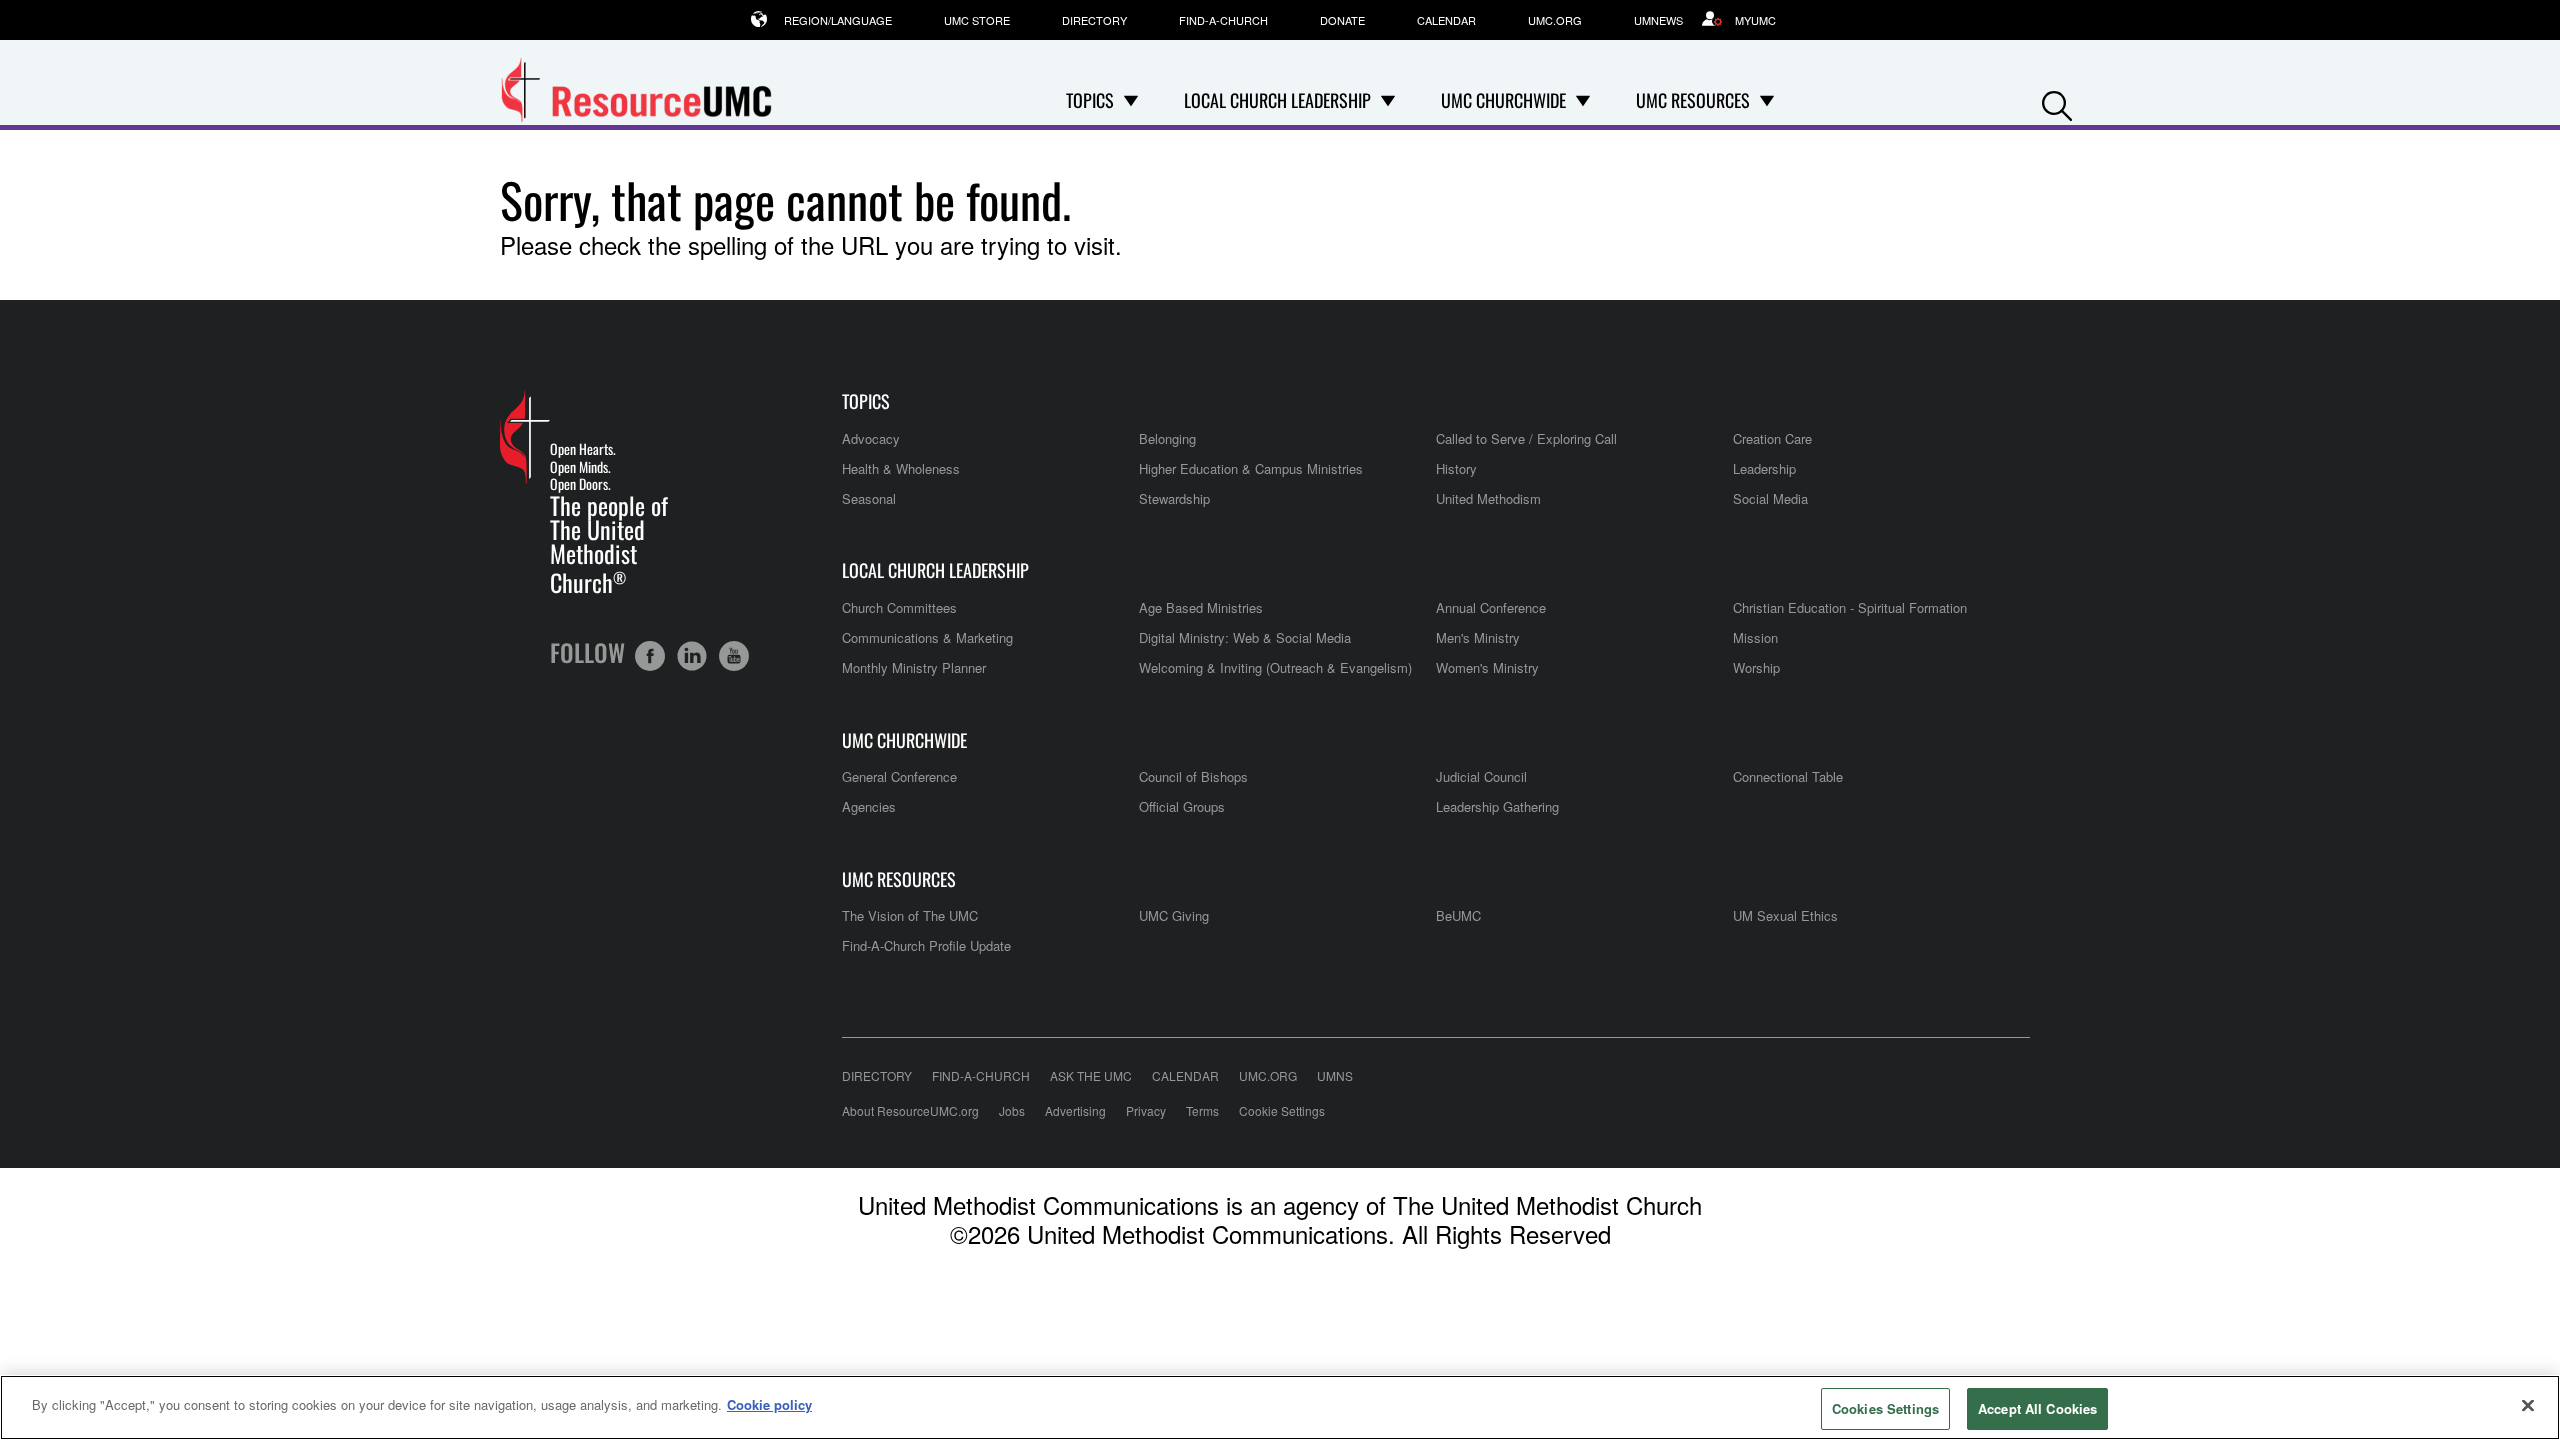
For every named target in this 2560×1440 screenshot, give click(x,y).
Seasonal (869, 498)
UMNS (1335, 1075)
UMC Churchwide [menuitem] (1503, 100)
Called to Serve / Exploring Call (1526, 438)
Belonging (1167, 438)
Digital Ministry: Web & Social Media (1245, 637)
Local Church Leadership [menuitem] (1277, 100)
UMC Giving (1174, 915)
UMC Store (977, 20)
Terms (1202, 1110)
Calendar (1446, 20)
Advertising (1075, 1110)
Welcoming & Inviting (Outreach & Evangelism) (1275, 667)
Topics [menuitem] (1090, 100)
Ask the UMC (1091, 1075)
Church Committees (899, 607)
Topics (866, 401)
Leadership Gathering (1497, 806)
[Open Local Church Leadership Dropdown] (1388, 100)
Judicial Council (1481, 776)
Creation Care (1772, 438)
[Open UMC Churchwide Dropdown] (1583, 100)
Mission (1755, 637)
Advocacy (871, 438)
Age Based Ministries (1201, 607)
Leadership (1764, 468)
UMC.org (1555, 20)
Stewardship (1174, 498)
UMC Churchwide (904, 740)
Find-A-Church (1223, 20)
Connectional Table (1788, 776)
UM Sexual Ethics (1785, 915)
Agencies (869, 806)
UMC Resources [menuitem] (1693, 100)
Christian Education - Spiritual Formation (1850, 607)
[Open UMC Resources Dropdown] (1767, 100)
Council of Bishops (1193, 776)
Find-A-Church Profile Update (926, 945)
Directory (1094, 20)
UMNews (1658, 20)
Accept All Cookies (2037, 1408)
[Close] (2528, 1405)
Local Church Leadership (935, 570)
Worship (1756, 667)
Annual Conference (1491, 607)
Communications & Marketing (927, 637)
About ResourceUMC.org (910, 1110)
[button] (2057, 101)
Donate (1342, 20)
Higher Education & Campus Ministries (1251, 468)
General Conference (899, 776)
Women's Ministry (1487, 667)
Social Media (1770, 498)
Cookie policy (769, 1404)
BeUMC (1458, 915)
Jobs (1012, 1110)
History (1456, 468)
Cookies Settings (1885, 1408)
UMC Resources (899, 879)
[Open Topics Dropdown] (1131, 100)
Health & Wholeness (901, 468)
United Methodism (1488, 498)
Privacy (1146, 1110)
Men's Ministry (1478, 637)
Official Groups (1182, 806)
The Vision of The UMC (910, 915)
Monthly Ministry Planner (914, 667)
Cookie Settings (1282, 1110)
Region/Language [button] (838, 20)
